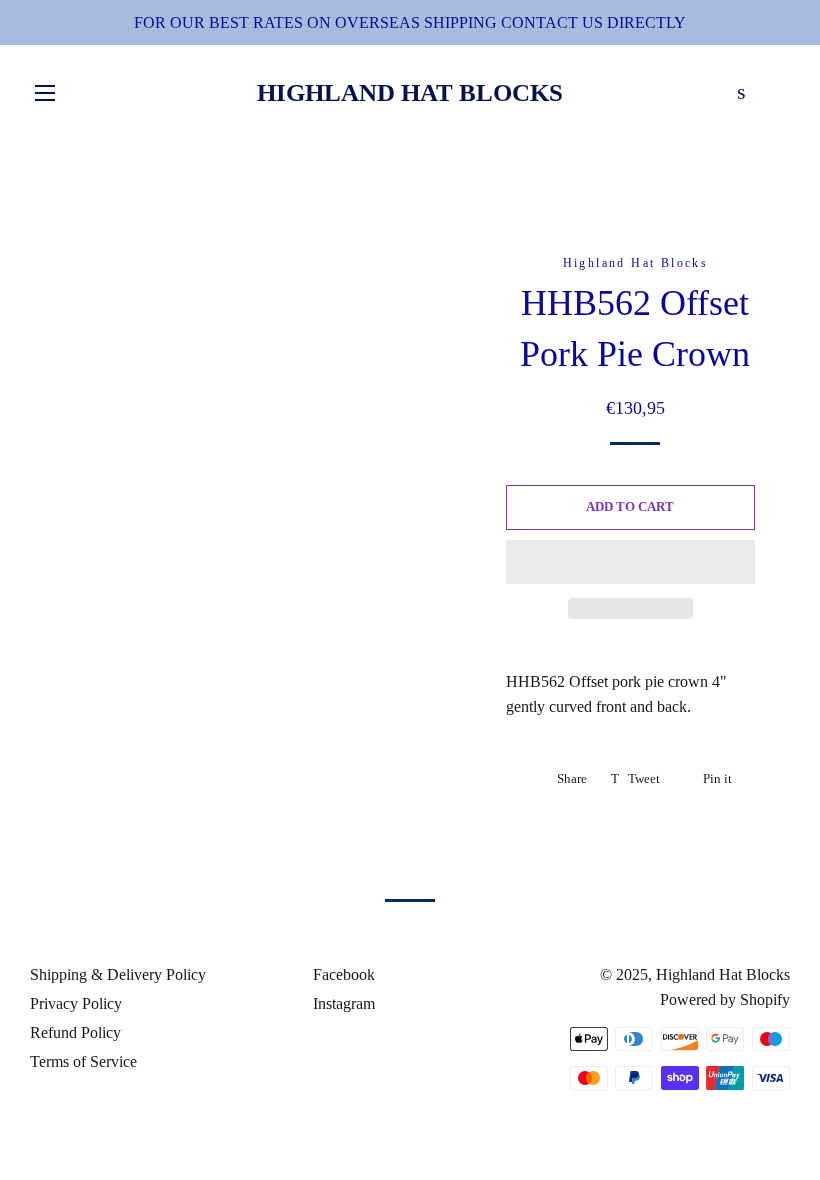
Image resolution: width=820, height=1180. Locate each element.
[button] (630, 562)
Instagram (342, 1003)
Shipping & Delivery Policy (118, 974)
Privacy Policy (76, 1003)
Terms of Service (83, 1061)
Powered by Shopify (725, 999)
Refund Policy (75, 1032)
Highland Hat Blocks (410, 92)
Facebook (342, 974)
